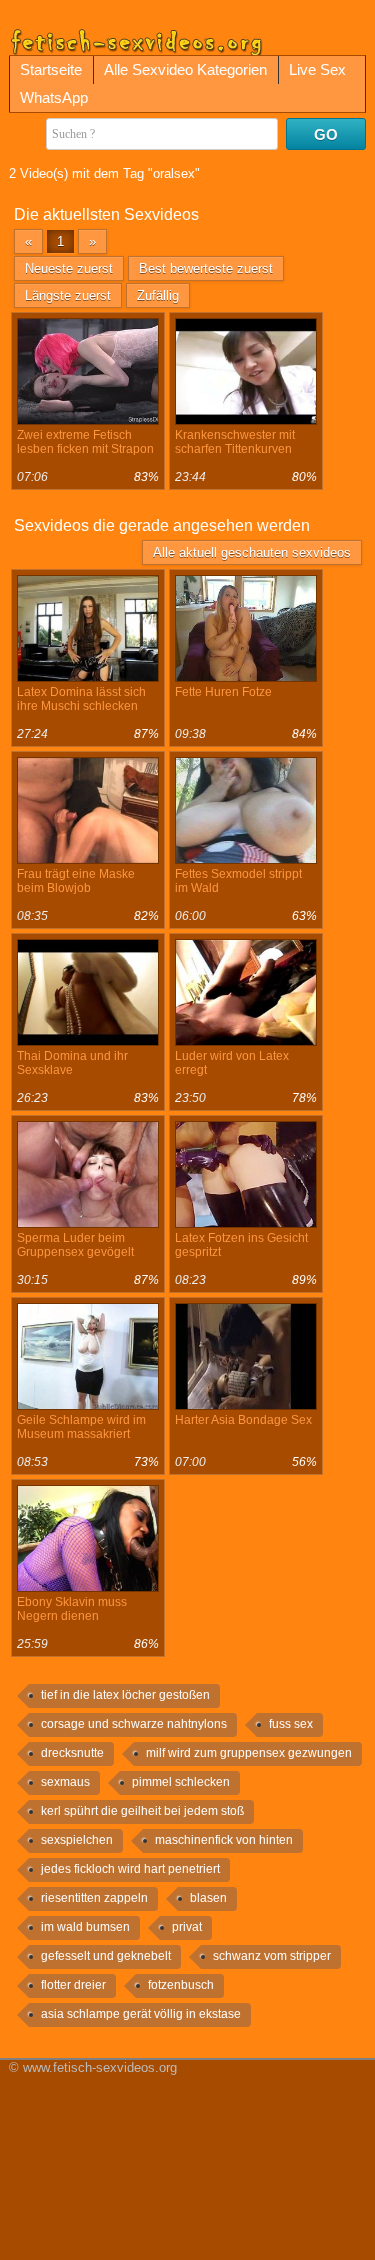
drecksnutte (72, 1753)
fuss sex (291, 1724)
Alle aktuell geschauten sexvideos (252, 552)
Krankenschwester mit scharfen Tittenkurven (235, 442)
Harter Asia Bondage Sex (243, 1420)
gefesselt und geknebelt (106, 1956)
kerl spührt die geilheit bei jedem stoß (142, 1811)
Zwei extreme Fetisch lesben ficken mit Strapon (85, 442)
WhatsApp (54, 97)
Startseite (51, 69)
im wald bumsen (85, 1927)
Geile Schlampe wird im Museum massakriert (81, 1427)
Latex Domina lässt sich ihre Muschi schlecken (81, 699)
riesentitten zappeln (94, 1898)
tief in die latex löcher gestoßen (125, 1695)
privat (187, 1927)
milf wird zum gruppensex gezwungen (249, 1753)
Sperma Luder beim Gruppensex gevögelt (75, 1245)
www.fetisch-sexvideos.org (100, 2067)
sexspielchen (77, 1840)
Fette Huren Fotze (223, 692)
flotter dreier (73, 1985)
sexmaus (65, 1782)
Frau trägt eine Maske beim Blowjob (76, 881)
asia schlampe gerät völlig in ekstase (141, 2014)
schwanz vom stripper (272, 1956)
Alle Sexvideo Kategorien (185, 69)
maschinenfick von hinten (224, 1840)
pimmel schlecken (181, 1782)
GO (326, 134)
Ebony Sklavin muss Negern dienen (72, 1609)
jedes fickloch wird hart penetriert (130, 1869)
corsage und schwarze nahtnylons (134, 1724)
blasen (208, 1898)
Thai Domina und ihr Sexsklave (72, 1063)
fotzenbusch (181, 1985)
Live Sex (317, 69)
